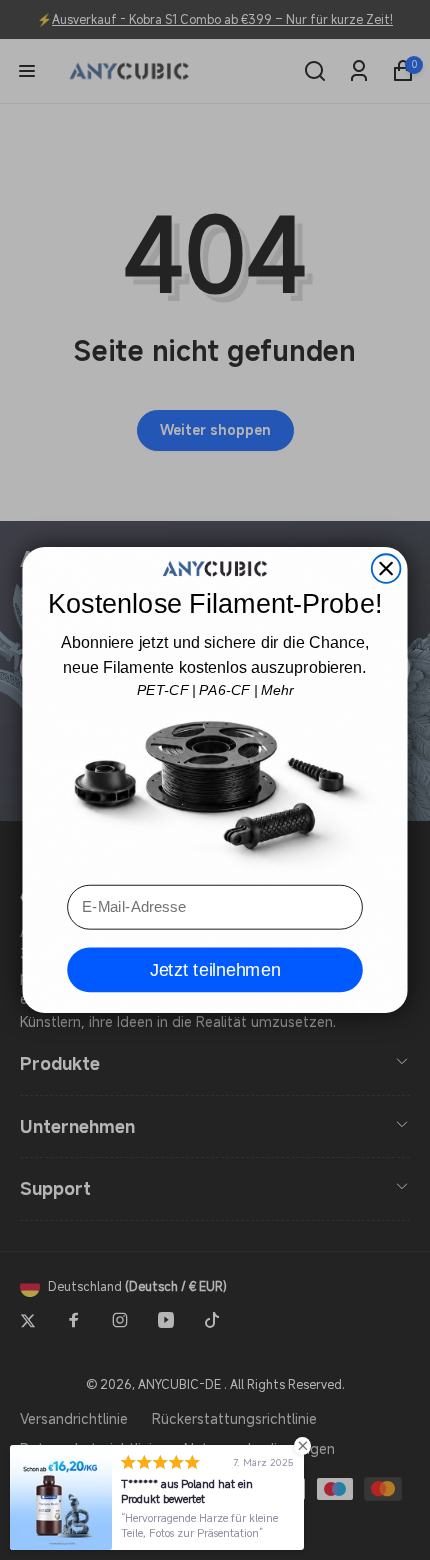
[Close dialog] (386, 568)
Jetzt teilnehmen (215, 970)
